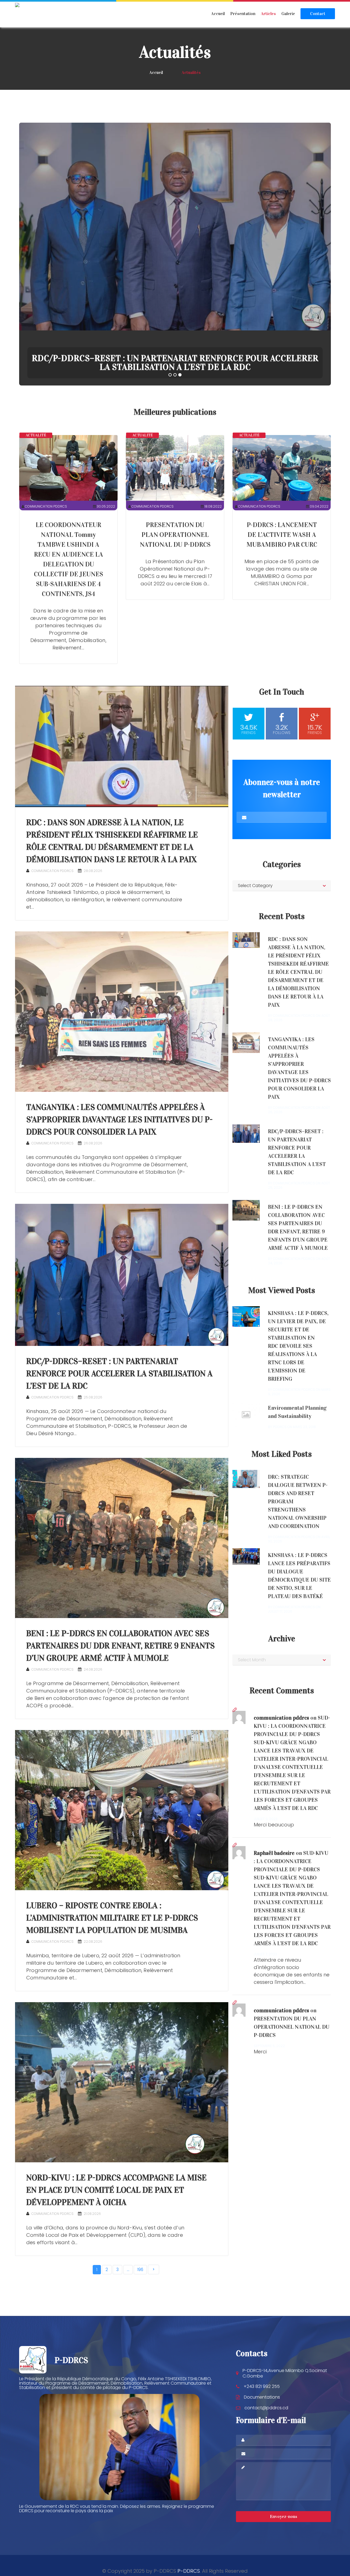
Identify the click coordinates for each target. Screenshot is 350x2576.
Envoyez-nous (284, 2516)
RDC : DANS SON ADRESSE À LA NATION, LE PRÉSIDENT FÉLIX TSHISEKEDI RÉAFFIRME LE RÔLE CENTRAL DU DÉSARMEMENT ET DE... (175, 363)
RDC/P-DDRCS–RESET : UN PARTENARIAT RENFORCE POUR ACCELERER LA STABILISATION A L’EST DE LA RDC (119, 1374)
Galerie (288, 14)
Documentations (262, 2397)
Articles (268, 14)
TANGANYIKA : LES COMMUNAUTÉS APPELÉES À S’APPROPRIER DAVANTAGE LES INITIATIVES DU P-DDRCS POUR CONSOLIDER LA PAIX (119, 1119)
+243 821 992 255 (262, 2386)
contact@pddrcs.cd (266, 2408)
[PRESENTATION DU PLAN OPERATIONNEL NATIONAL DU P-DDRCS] (175, 468)
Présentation (243, 14)
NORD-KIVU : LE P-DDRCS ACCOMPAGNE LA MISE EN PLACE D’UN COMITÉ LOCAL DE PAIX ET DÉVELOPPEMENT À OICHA (116, 2190)
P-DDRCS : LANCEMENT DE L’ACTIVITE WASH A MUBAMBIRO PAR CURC (282, 535)
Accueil (218, 14)
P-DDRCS (189, 2571)
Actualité (36, 435)
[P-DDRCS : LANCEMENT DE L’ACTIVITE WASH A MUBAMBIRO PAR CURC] (282, 468)
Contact (318, 14)
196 (140, 2270)
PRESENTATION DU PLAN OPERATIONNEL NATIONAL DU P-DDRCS (175, 535)
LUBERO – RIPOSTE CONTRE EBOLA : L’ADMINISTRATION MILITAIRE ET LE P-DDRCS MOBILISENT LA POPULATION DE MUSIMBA (112, 1918)
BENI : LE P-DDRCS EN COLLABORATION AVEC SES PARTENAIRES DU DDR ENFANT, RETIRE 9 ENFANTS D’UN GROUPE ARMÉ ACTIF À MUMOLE (120, 1646)
